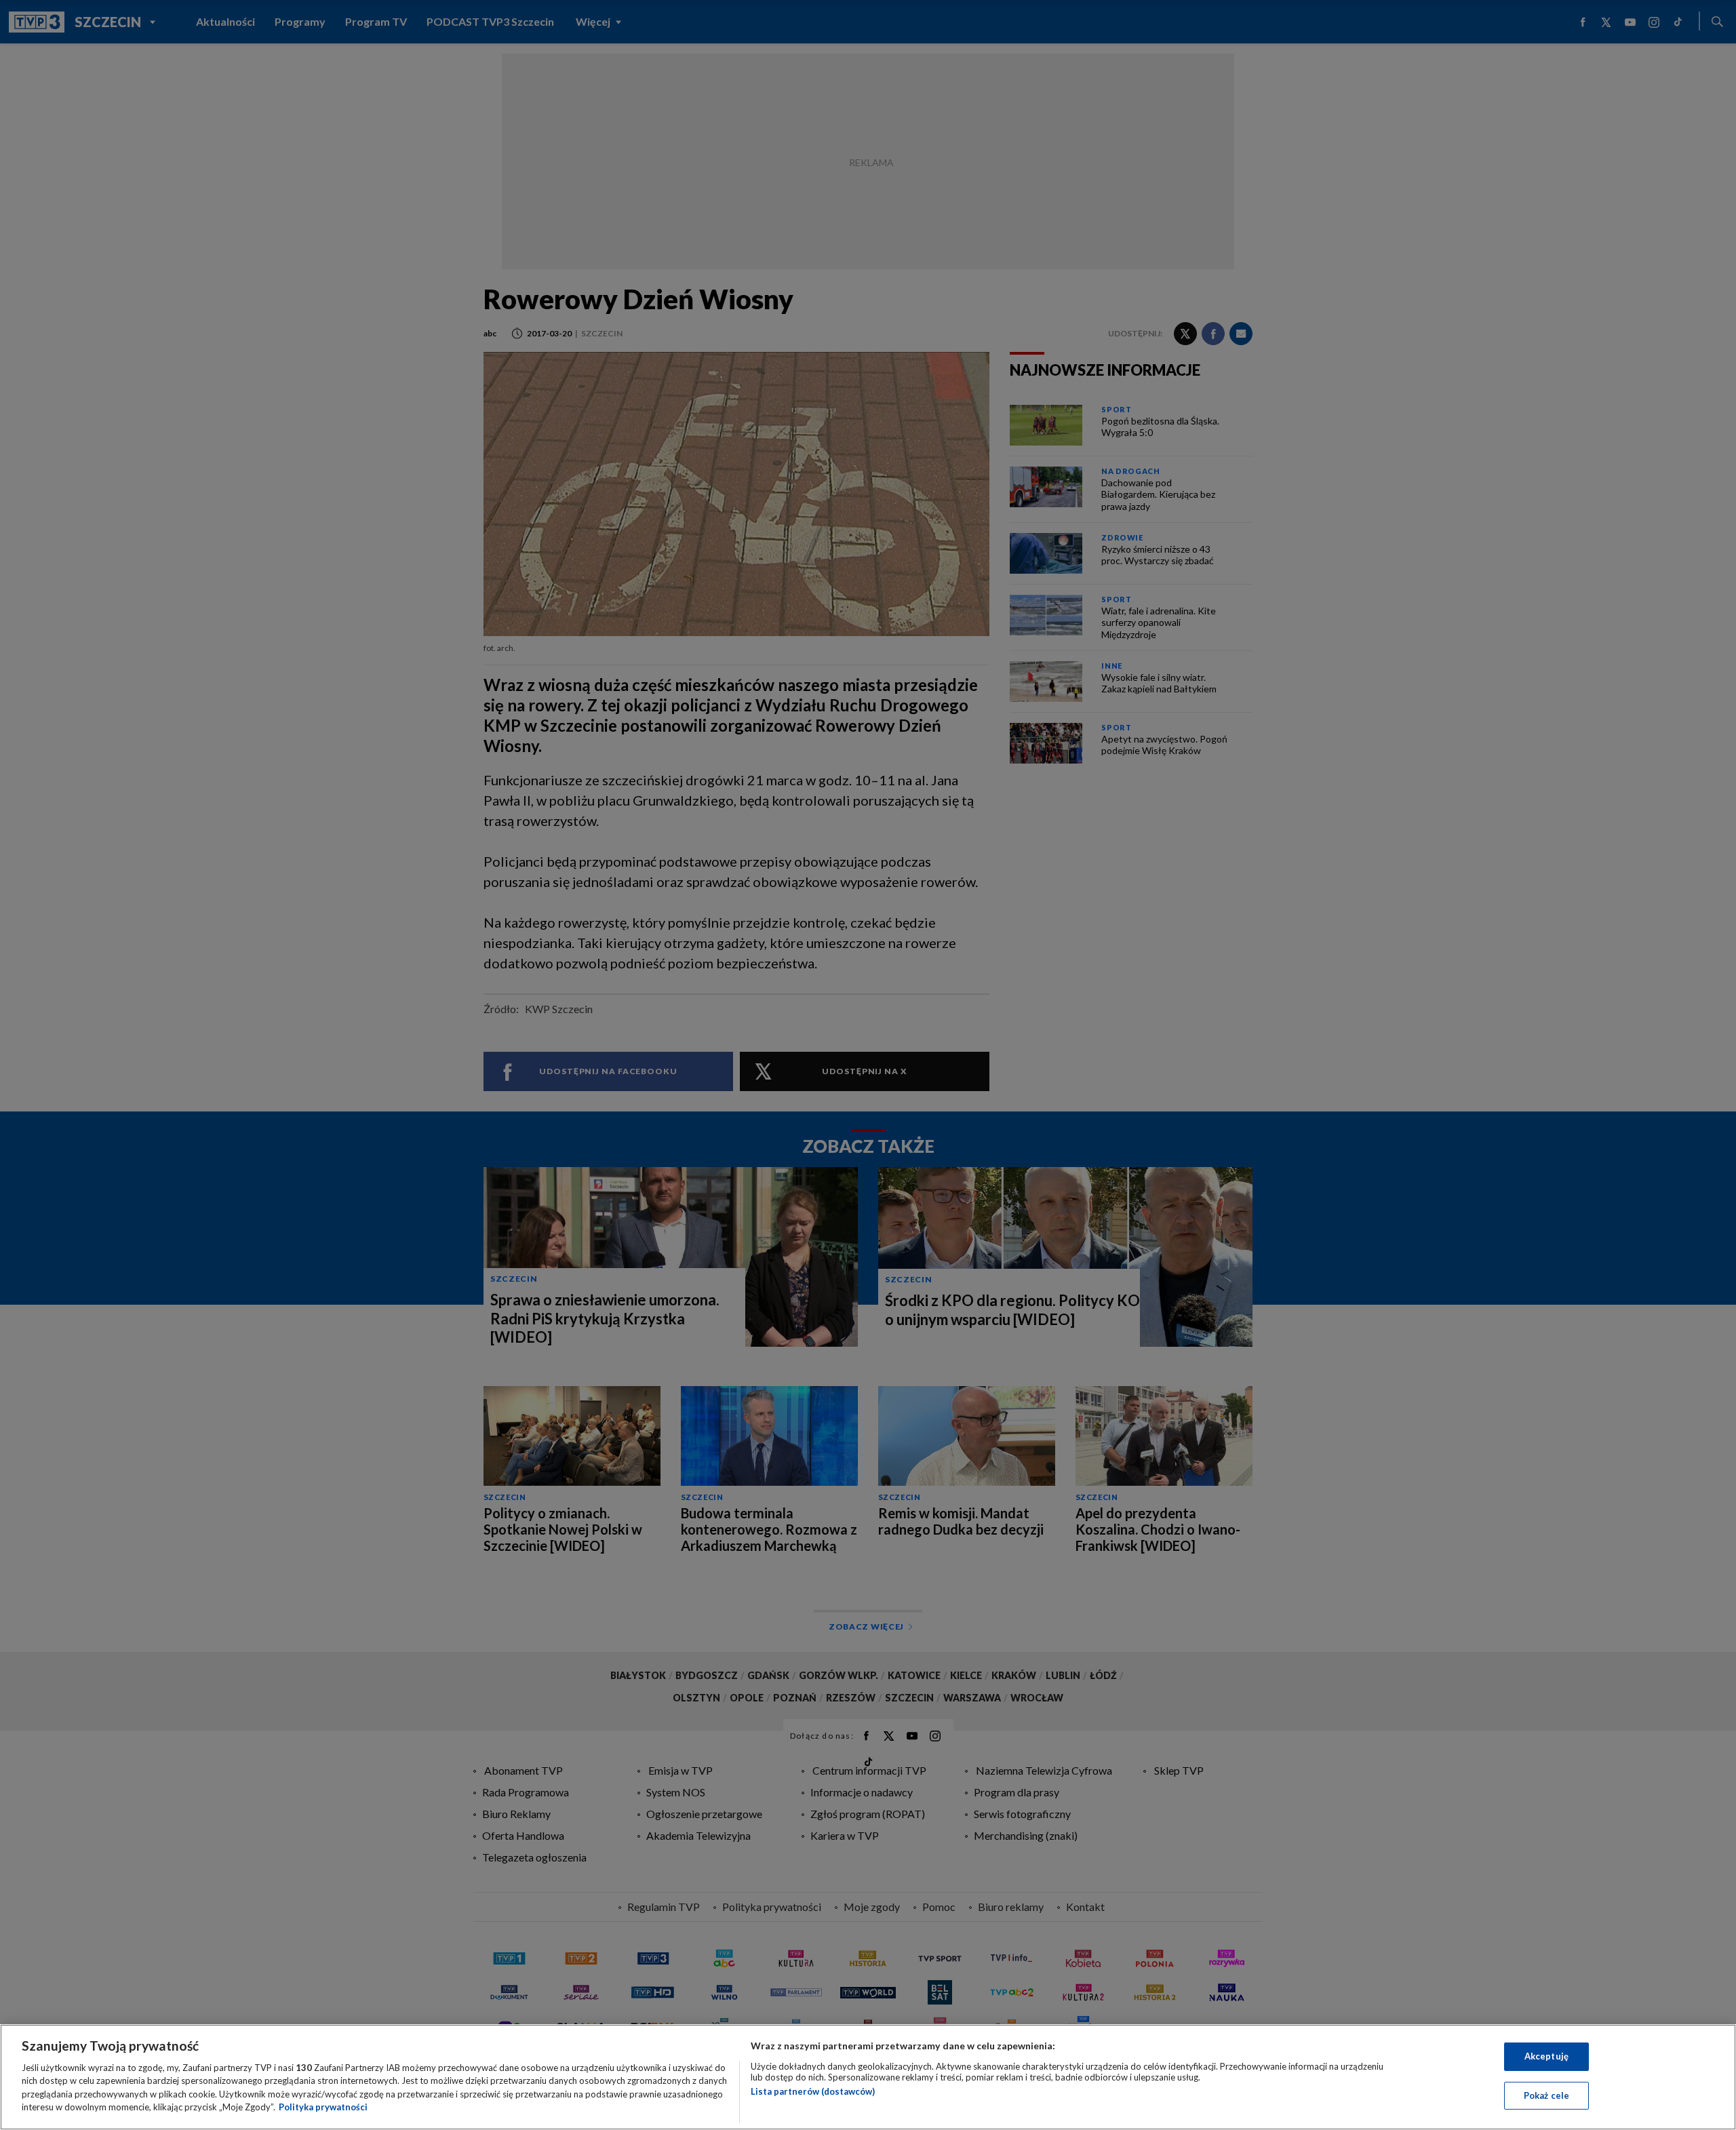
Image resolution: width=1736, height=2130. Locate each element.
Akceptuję (1546, 2056)
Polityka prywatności (323, 2107)
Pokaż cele (1546, 2095)
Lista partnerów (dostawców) (813, 2091)
